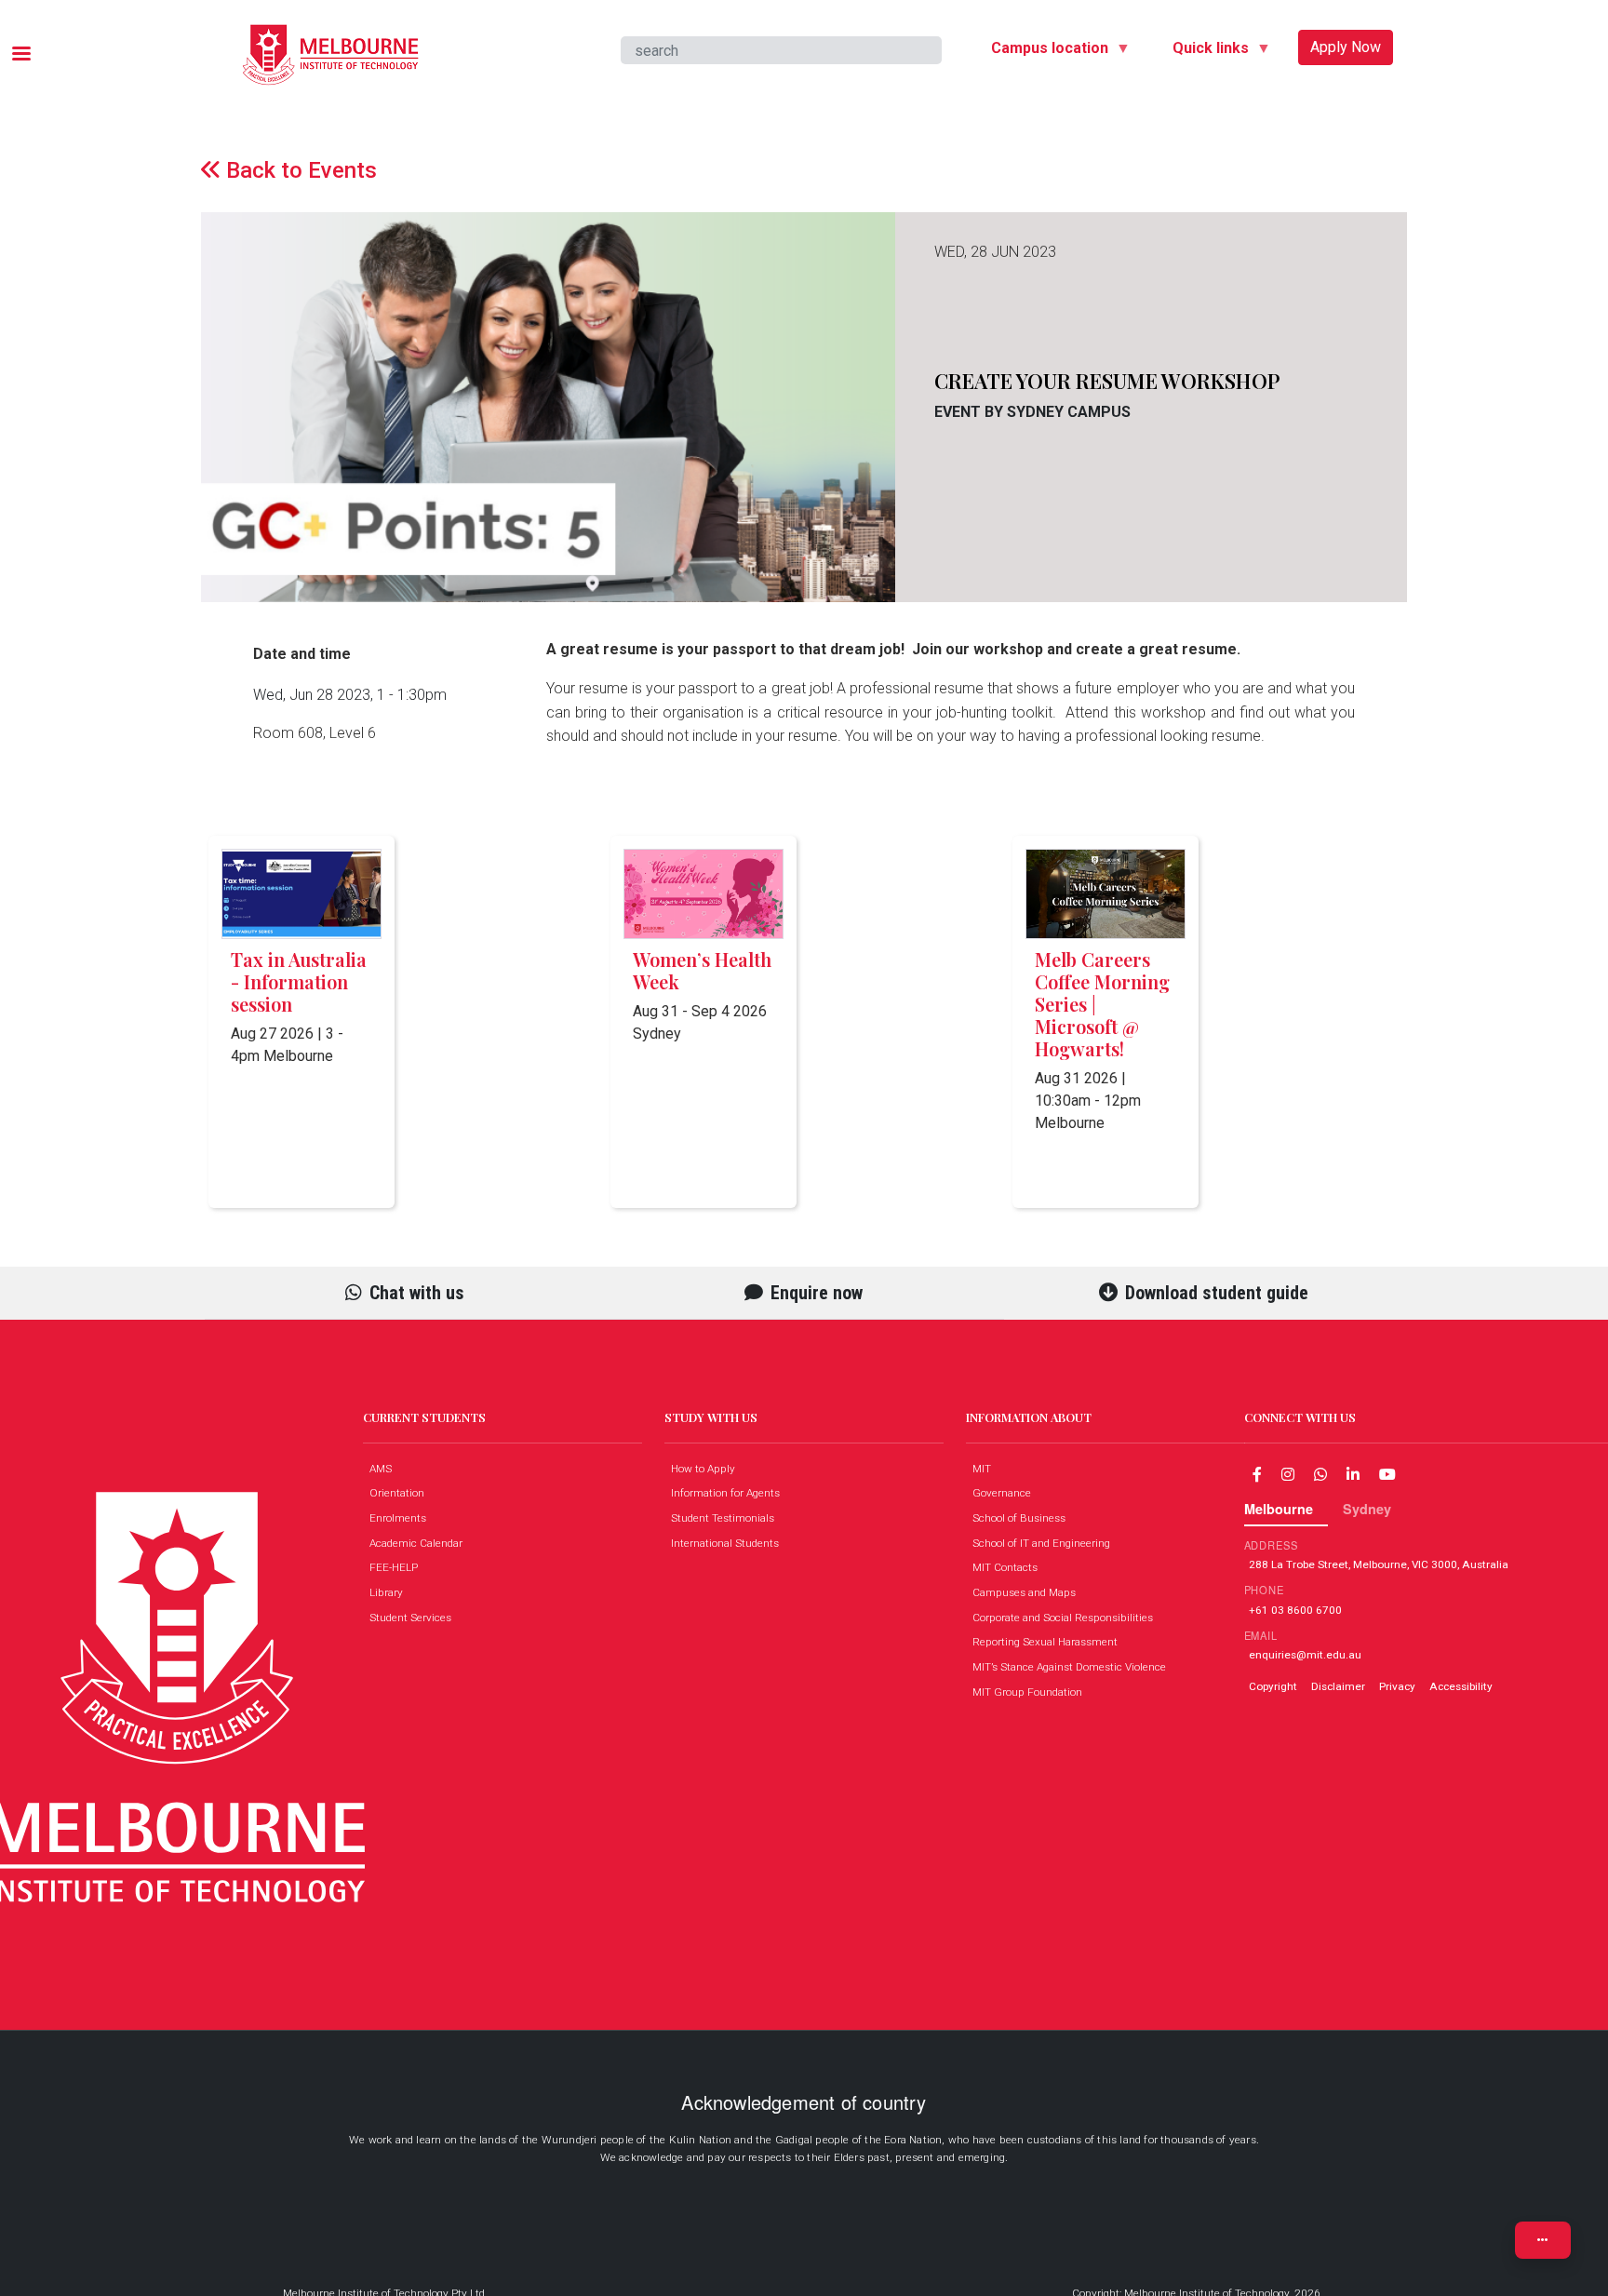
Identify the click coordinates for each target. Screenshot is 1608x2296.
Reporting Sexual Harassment (1049, 1642)
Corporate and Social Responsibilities (1067, 1618)
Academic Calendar (420, 1543)
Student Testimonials (727, 1518)
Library (390, 1592)
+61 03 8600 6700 (1295, 1609)
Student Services (415, 1618)
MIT (986, 1469)
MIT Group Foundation (1032, 1692)
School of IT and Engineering (1045, 1543)
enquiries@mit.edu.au (1305, 1655)
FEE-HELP (398, 1567)
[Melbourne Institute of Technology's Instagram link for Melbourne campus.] (1288, 1474)
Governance (1006, 1493)
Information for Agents (730, 1493)
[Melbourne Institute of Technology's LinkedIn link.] (1353, 1474)
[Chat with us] (1320, 1474)
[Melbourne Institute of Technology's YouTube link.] (1387, 1474)
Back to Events (299, 170)
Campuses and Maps (1028, 1592)
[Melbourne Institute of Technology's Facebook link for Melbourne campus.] (1257, 1474)
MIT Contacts (1009, 1567)
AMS (385, 1469)
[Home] (330, 38)
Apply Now (1346, 47)
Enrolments (402, 1518)
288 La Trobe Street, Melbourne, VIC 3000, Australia (1379, 1564)
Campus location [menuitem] (1042, 51)
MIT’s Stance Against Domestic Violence (1073, 1667)
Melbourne (1279, 1509)
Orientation (401, 1493)
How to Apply (707, 1469)
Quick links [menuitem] (1203, 51)
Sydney (1367, 1509)
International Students (729, 1543)
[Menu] (20, 55)
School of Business (1023, 1518)
